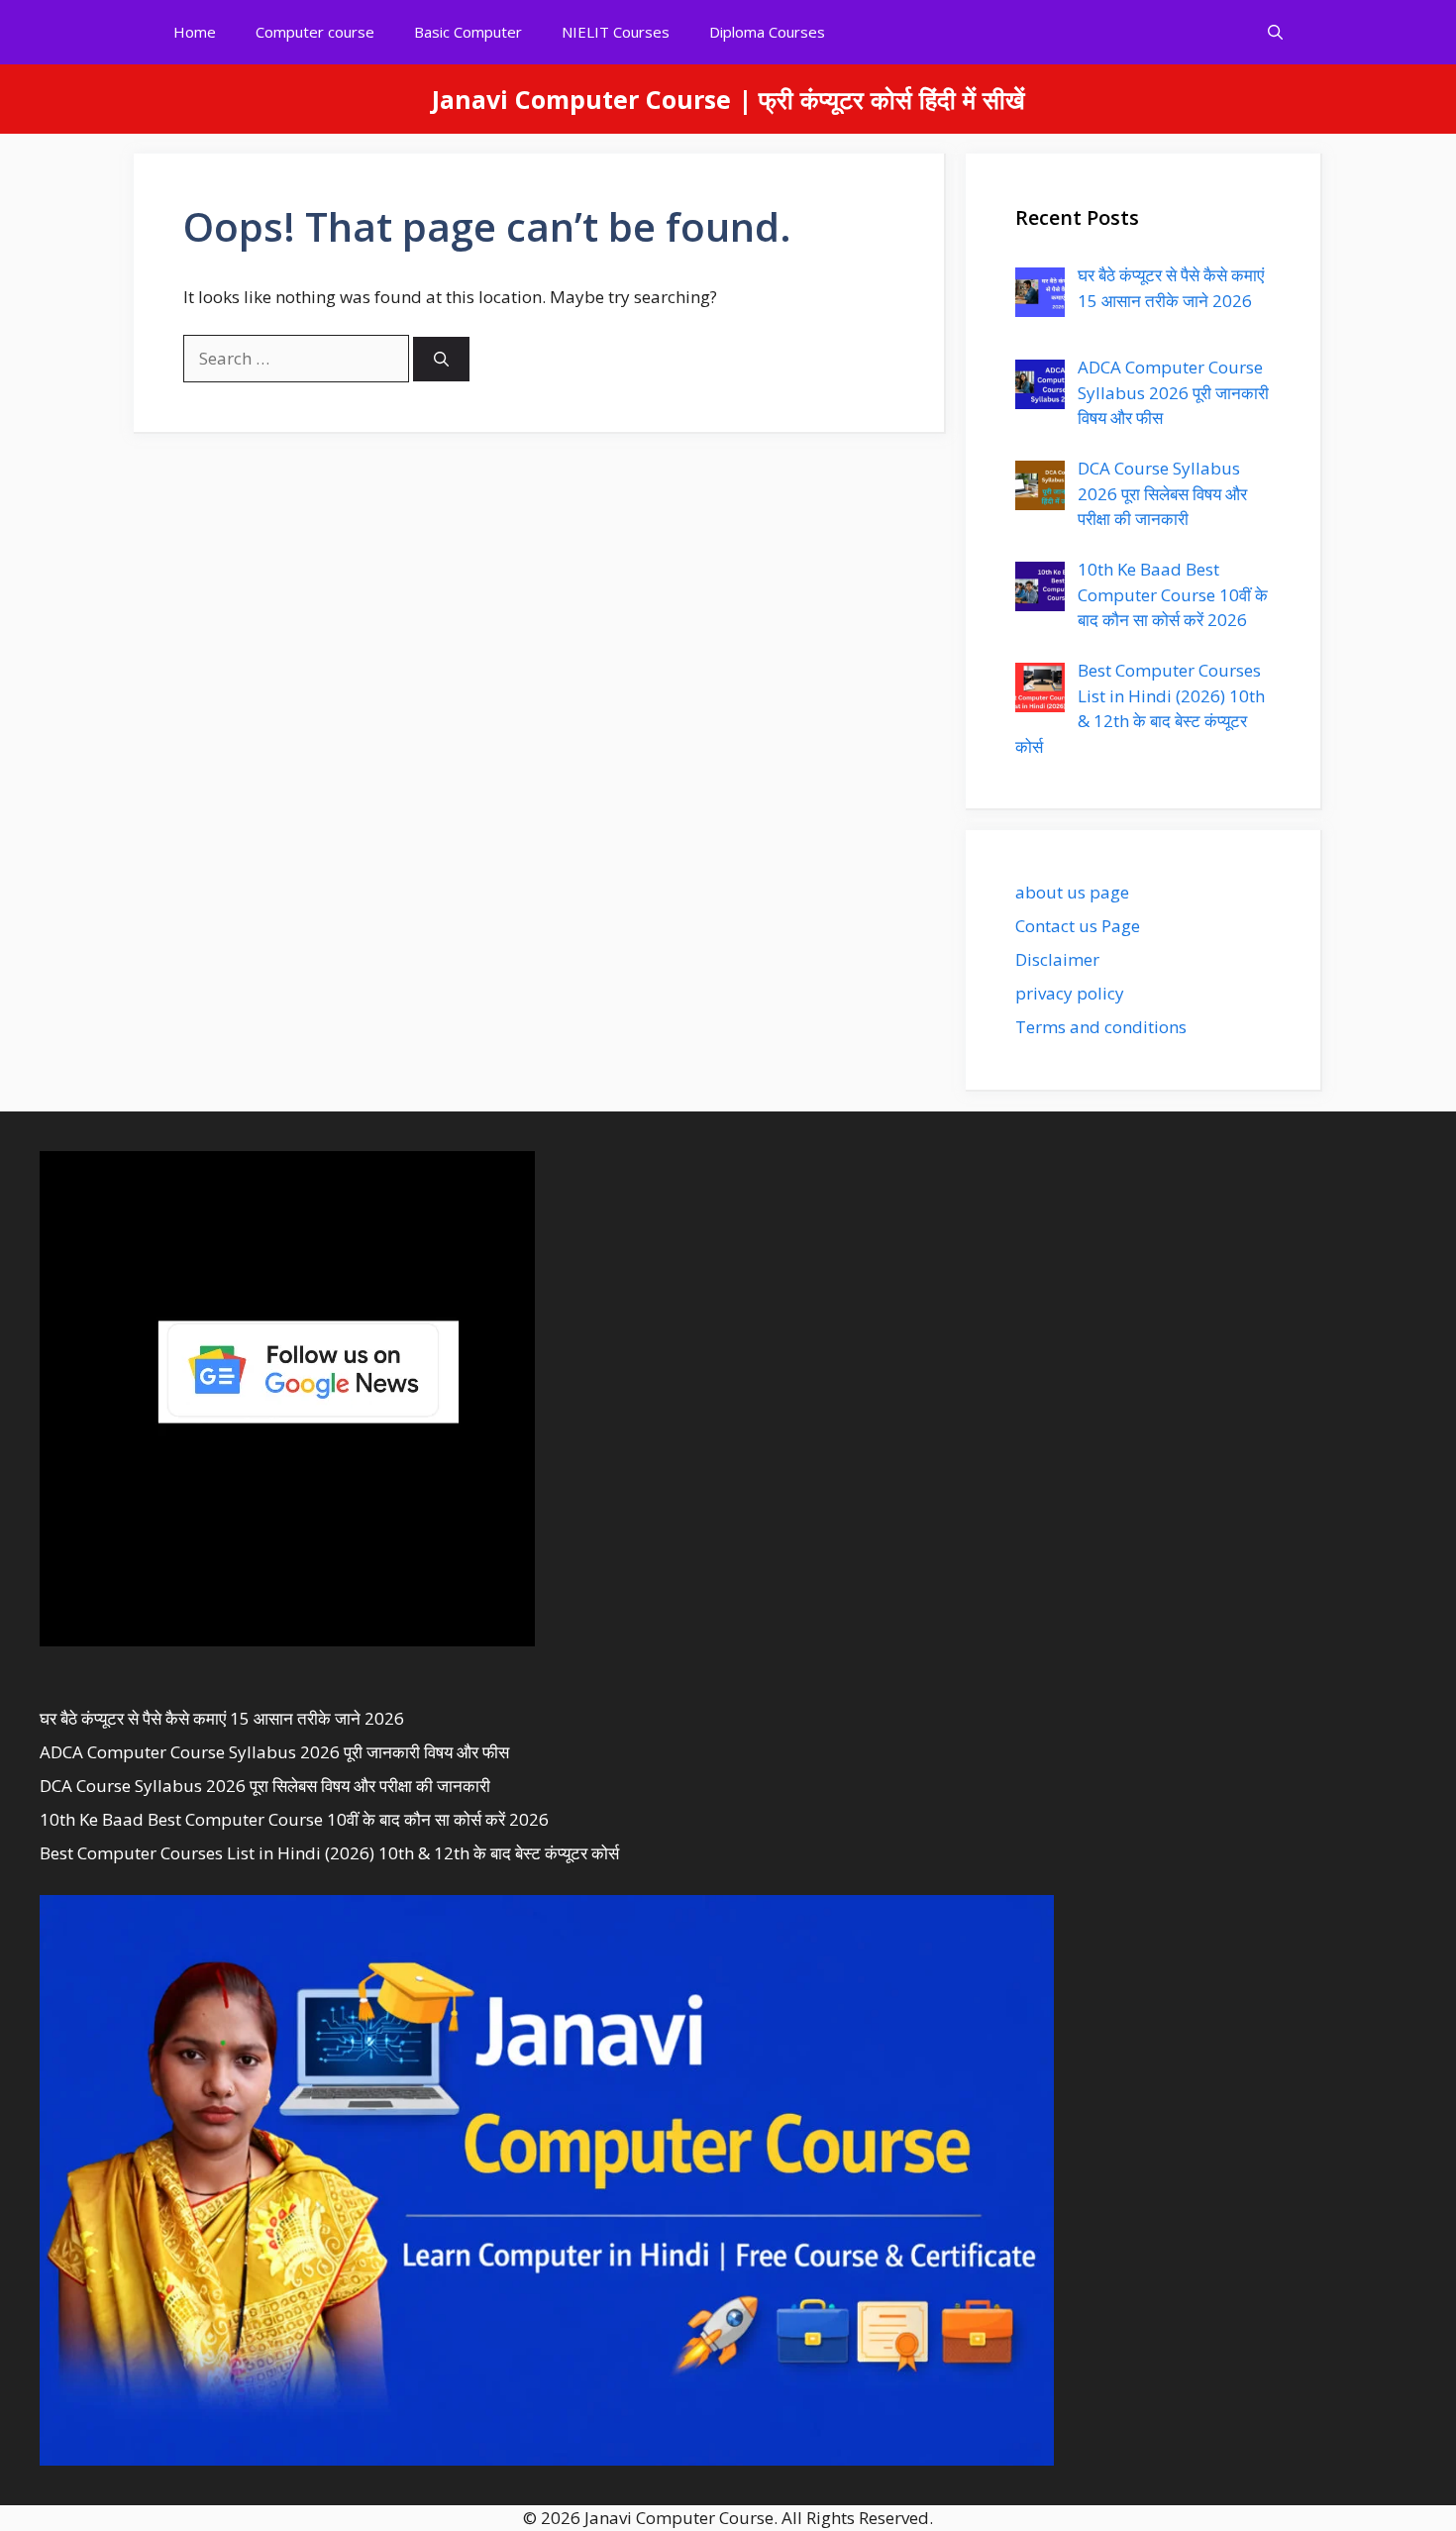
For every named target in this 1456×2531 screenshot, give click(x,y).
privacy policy (1070, 993)
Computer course (315, 32)
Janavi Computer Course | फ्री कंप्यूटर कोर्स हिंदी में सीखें (728, 99)
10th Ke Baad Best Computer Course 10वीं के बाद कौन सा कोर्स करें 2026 (294, 1819)
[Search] (441, 359)
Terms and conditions (1101, 1027)
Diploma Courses (767, 32)
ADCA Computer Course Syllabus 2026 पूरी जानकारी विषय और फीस (274, 1752)
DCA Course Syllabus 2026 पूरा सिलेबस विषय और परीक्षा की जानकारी (265, 1786)
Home (195, 32)
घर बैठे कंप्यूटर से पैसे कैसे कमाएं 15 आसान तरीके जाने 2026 (222, 1718)
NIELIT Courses (616, 32)
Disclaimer (1057, 959)
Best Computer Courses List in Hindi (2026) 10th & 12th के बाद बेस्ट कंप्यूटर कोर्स (329, 1853)
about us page (1072, 892)
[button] (1275, 32)
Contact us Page (1078, 926)
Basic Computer (468, 32)
